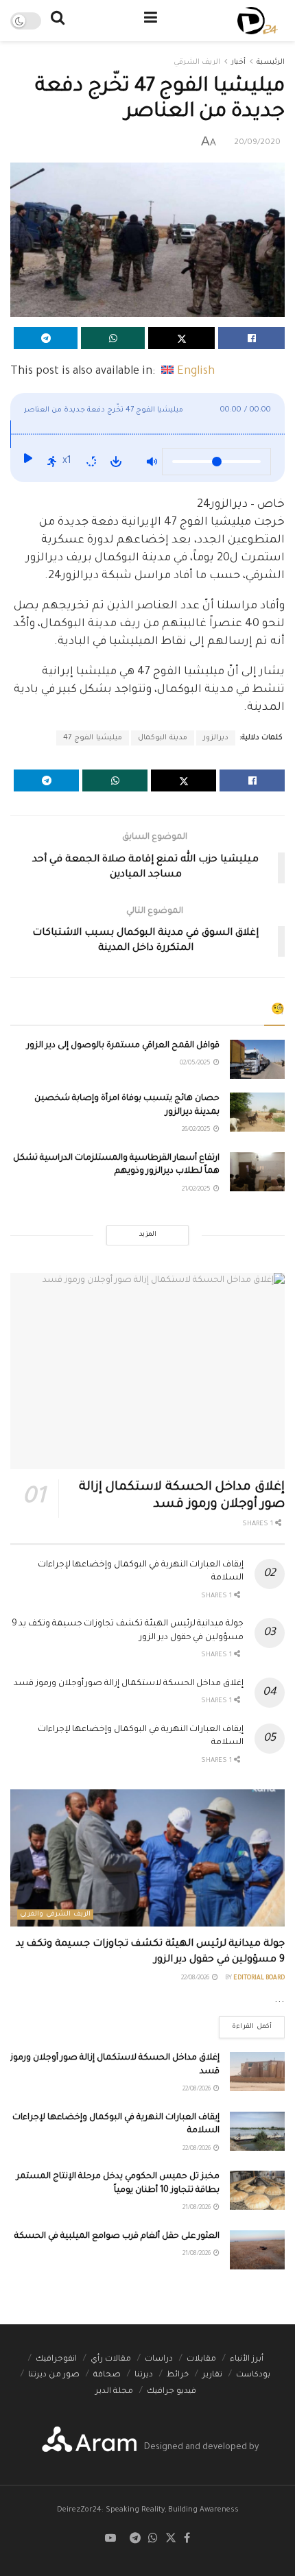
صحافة (107, 2375)
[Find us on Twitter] (171, 2539)
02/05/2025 (196, 1064)
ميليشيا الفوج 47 (93, 738)
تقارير (212, 2375)
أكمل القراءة (245, 2024)
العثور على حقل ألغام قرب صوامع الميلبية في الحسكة (117, 2237)
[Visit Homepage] (258, 21)
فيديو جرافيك (172, 2392)
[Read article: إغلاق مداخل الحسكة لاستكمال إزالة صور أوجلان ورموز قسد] (147, 1371)
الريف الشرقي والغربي (55, 1915)
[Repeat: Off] (91, 462)
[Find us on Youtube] (110, 2539)
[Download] (116, 462)
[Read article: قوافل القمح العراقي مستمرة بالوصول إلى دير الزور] (257, 1059)
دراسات (159, 2360)
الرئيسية (271, 62)
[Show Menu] (151, 21)
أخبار (238, 62)
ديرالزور (216, 738)
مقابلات (201, 2360)
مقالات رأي (111, 2360)
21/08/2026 (197, 2208)
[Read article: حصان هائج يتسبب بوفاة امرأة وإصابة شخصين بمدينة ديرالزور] (257, 1112)
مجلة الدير (114, 2392)
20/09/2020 (257, 143)
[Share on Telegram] (46, 338)
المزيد (148, 1235)
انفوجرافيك (56, 2360)
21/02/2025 (197, 1190)
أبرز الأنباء (247, 2360)
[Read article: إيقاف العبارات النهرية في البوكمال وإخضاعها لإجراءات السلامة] (257, 2131)
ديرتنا (144, 2375)
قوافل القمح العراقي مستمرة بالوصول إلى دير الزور (123, 1046)
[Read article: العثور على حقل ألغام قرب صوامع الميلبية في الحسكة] (257, 2250)
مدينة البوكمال (163, 738)
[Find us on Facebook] (187, 2539)
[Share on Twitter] (181, 338)
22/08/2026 (196, 1979)
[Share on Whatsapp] (113, 338)
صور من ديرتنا (54, 2375)
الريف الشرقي (197, 62)
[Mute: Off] (152, 462)
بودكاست (253, 2375)
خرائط (178, 2375)
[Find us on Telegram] (135, 2539)
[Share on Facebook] (251, 338)
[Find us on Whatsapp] (153, 2539)
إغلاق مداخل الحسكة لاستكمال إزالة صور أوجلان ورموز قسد (129, 1684)
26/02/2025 (197, 1130)
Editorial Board (259, 1979)
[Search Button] (58, 21)
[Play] (27, 462)
